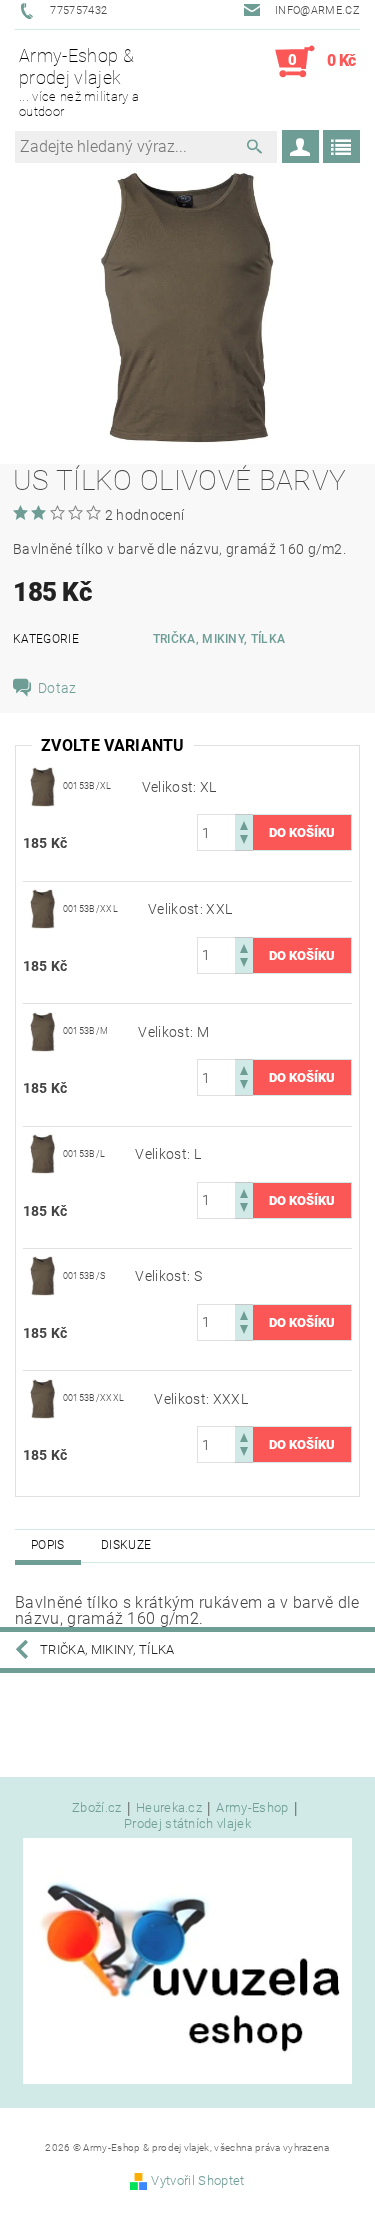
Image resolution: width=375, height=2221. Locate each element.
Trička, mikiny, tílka (219, 639)
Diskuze (126, 1545)
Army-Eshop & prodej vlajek (79, 81)
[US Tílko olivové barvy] (43, 786)
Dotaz (57, 688)
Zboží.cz (97, 1808)
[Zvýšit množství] (244, 823)
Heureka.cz (169, 1808)
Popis (48, 1545)
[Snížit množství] (244, 841)
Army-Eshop (252, 1808)
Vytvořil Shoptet (197, 2180)
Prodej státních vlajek (187, 1823)
